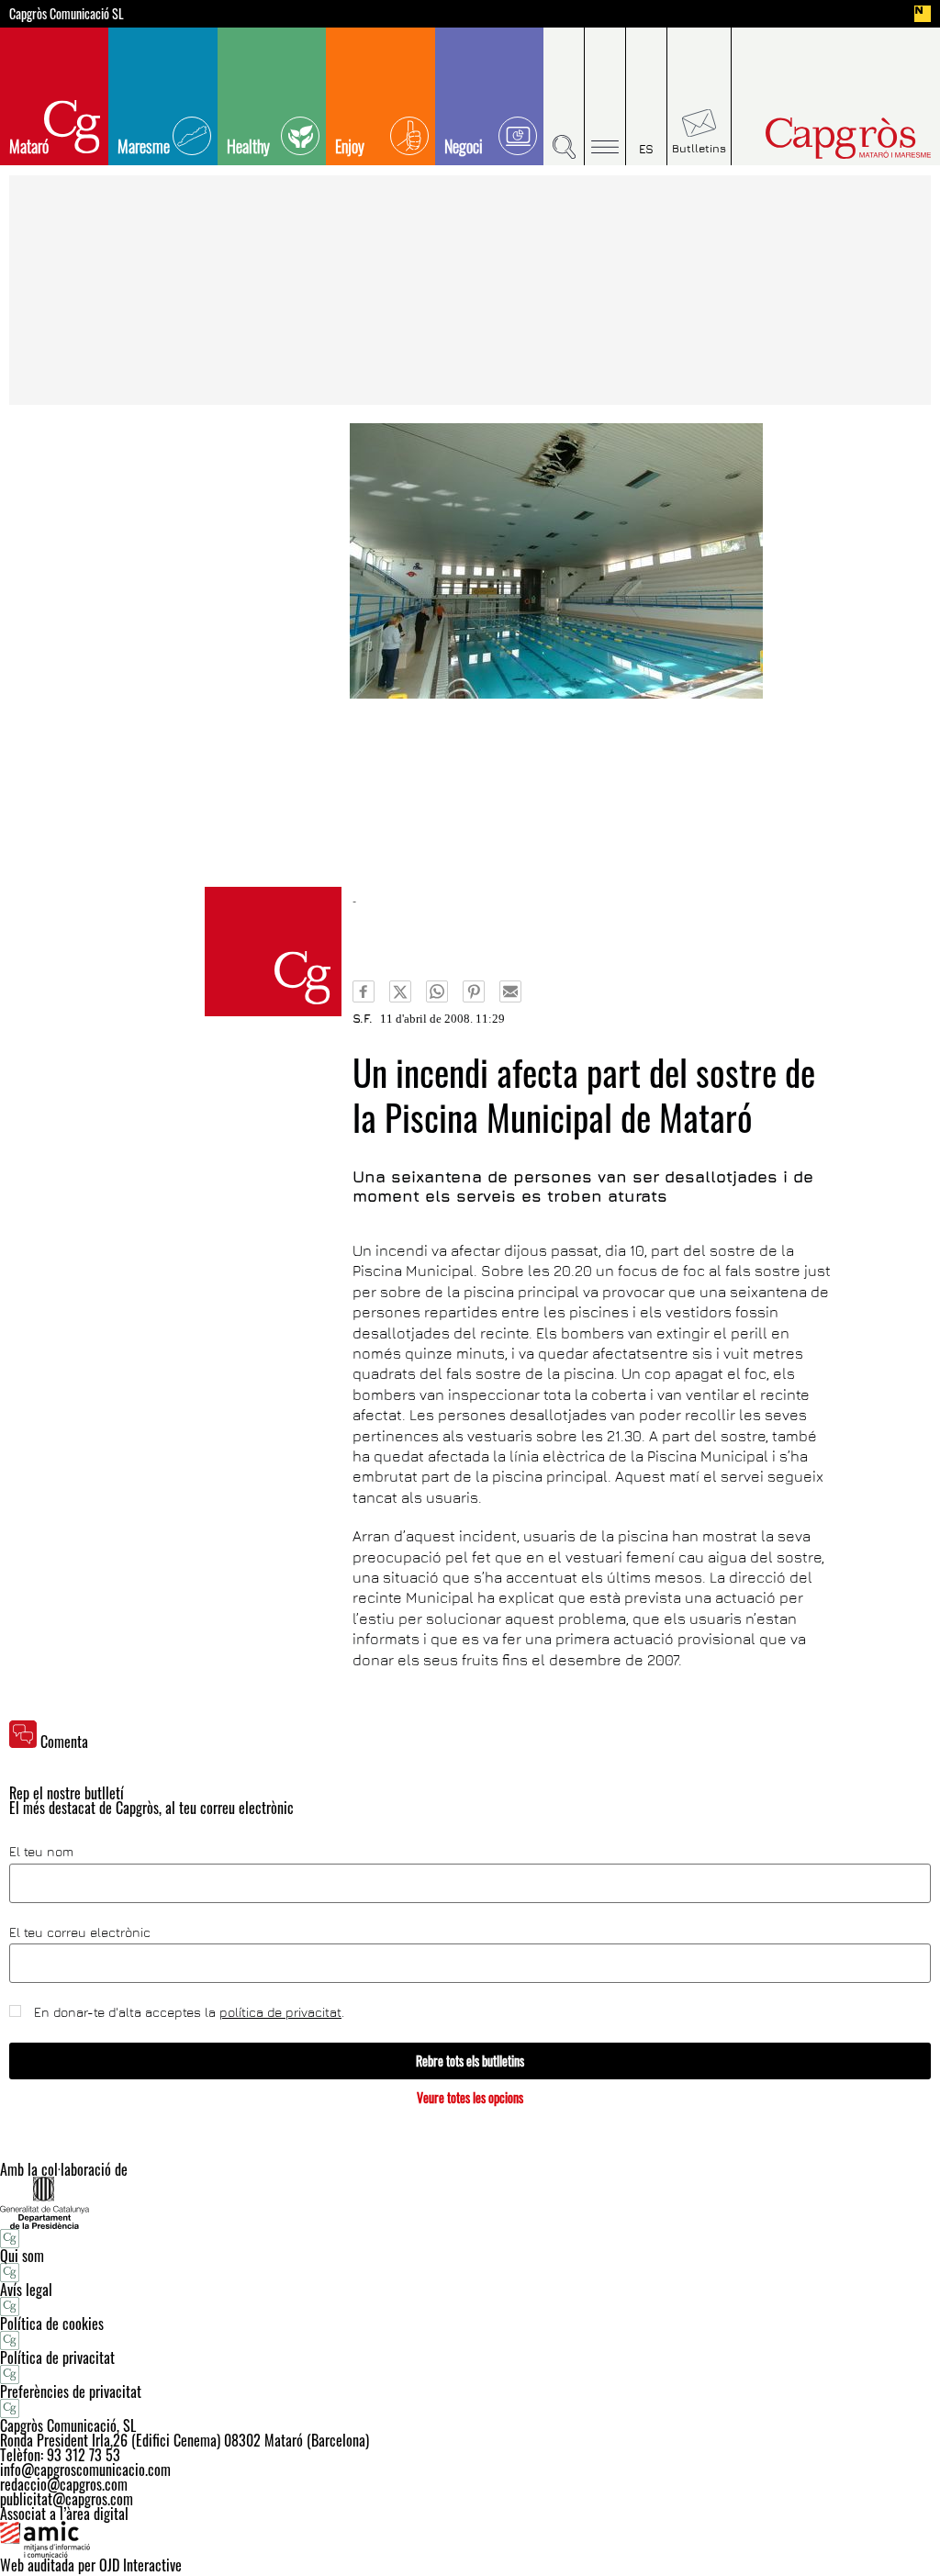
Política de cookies (52, 2324)
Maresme (144, 146)
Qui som (22, 2256)
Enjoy (350, 146)
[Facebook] (364, 991)
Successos (273, 952)
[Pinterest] (474, 991)
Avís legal (26, 2290)
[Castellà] (647, 96)
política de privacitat (280, 2012)
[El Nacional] (923, 14)
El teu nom (41, 1852)
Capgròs (827, 138)
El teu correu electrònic (80, 1932)
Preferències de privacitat (71, 2391)
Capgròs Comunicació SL (67, 14)
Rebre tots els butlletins (470, 2061)
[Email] (510, 991)
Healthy (248, 146)
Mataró (29, 146)
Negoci (464, 146)
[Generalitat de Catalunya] (470, 2203)
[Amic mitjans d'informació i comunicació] (470, 2539)
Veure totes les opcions (470, 2097)
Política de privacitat (57, 2358)
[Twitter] (400, 991)
